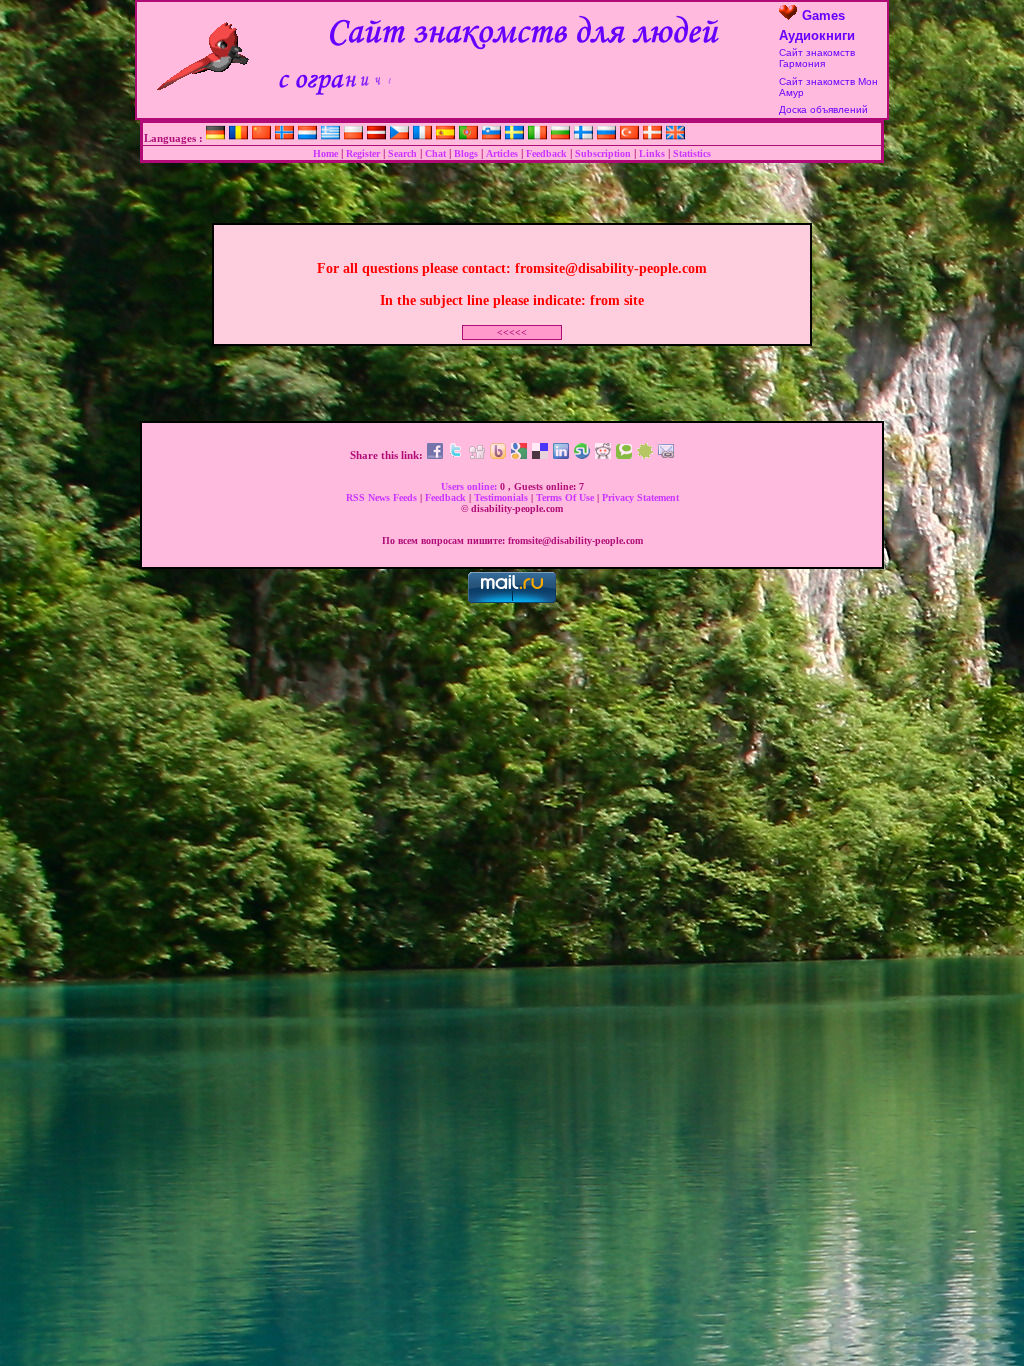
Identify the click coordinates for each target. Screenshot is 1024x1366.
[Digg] (477, 455)
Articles (502, 153)
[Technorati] (624, 455)
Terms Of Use (566, 497)
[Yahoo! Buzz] (498, 455)
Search (402, 153)
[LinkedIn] (561, 455)
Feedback (546, 153)
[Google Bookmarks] (519, 455)
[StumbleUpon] (582, 455)
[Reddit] (603, 455)
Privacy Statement (640, 497)
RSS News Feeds (383, 497)
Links (652, 153)
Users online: (470, 486)
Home (325, 153)
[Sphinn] (645, 455)
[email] (666, 455)
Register (363, 153)
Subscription (603, 153)
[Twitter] (456, 455)
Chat (435, 153)
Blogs (466, 153)
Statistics (692, 153)
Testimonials (502, 497)
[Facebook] (435, 455)
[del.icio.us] (540, 455)
